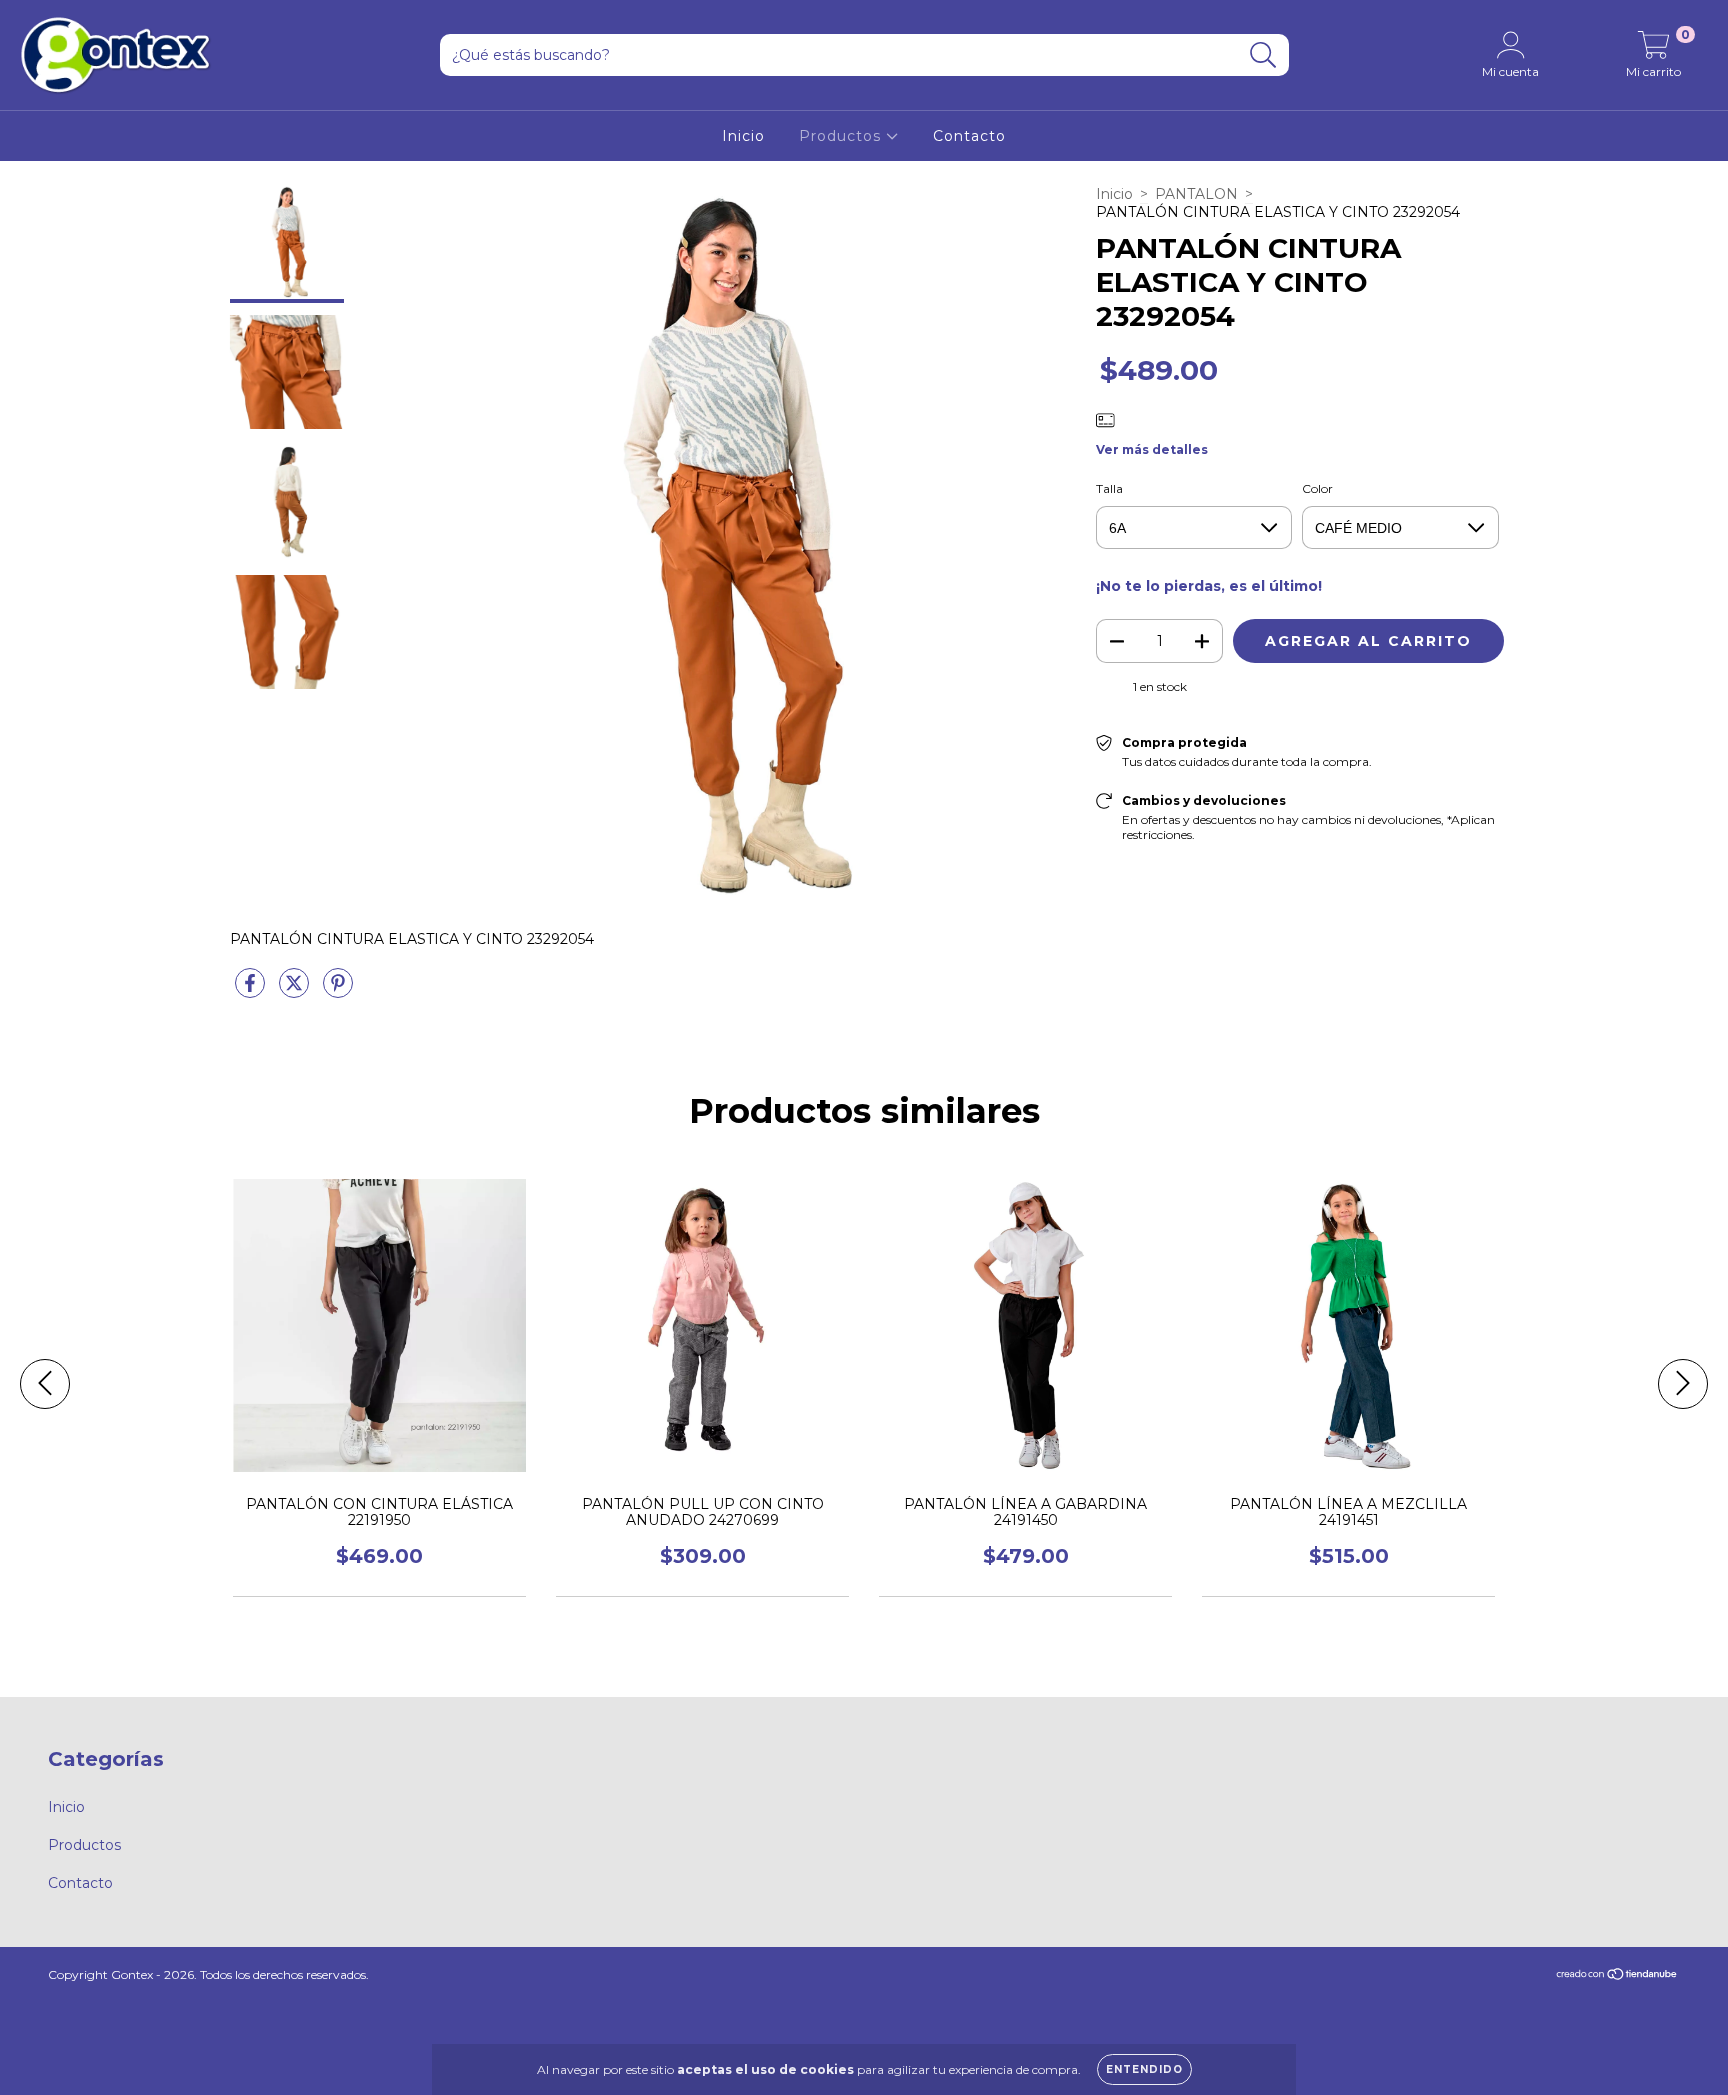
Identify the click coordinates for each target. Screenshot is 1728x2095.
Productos (842, 136)
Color (1317, 488)
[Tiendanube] (1617, 1976)
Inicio (743, 136)
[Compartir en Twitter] (296, 991)
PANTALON (1196, 194)
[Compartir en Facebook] (252, 991)
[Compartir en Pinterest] (338, 991)
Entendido (1144, 2069)
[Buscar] (1263, 55)
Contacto (969, 136)
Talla (1109, 488)
